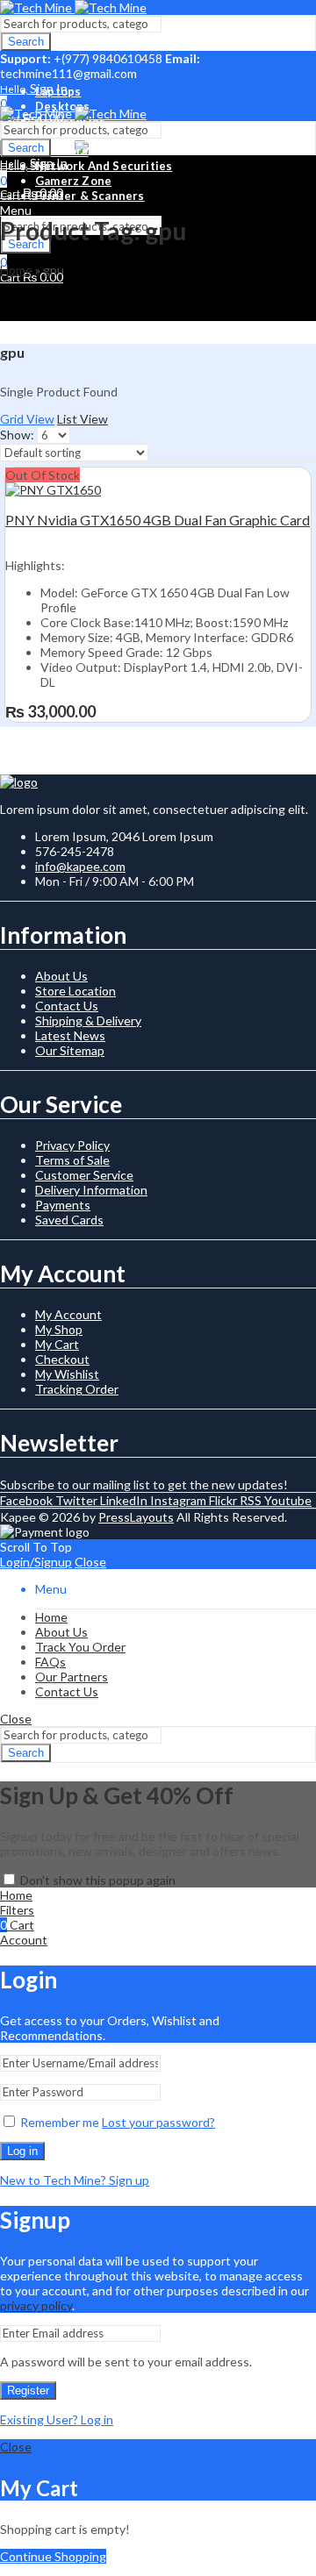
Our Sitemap (70, 1050)
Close (90, 1562)
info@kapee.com (80, 866)
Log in (22, 2151)
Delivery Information (91, 1190)
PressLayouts (136, 1517)
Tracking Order (77, 1389)
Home (16, 270)
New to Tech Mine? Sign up (75, 2180)
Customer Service (84, 1175)
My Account (68, 1314)
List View (83, 419)
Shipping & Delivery (88, 1020)
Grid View (27, 419)
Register (28, 2390)
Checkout (62, 1359)
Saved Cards (69, 1220)
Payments (63, 1205)
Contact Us (67, 1006)
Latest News (70, 1035)
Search (26, 42)
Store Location (75, 991)
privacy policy (36, 2305)
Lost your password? (158, 2122)
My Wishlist (67, 1374)
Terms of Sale (72, 1160)
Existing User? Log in (57, 2419)
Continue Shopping (53, 2556)
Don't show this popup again (98, 1880)
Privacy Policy (72, 1145)
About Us (61, 976)
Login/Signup (36, 1562)
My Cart (57, 1344)
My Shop (59, 1329)
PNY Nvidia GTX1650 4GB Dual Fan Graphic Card (158, 520)
